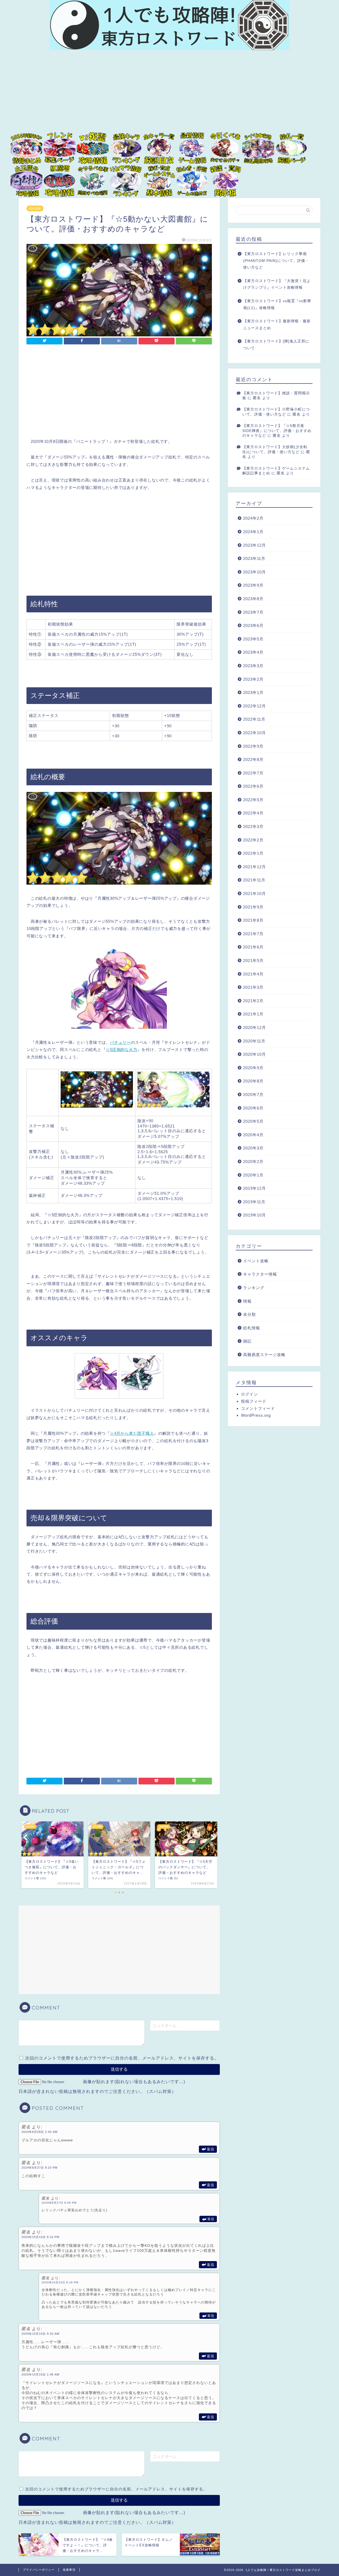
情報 (247, 1301)
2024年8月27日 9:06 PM (59, 2203)
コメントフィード (258, 1408)
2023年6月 (253, 625)
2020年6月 (253, 1108)
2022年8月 (253, 759)
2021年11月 (254, 880)
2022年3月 (253, 826)
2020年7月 (253, 1095)
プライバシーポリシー (39, 2570)
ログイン (249, 1394)
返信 (211, 2149)
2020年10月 (255, 1054)
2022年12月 (255, 706)
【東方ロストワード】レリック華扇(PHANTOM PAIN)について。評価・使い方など (276, 261)
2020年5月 (253, 1121)
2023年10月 (255, 572)
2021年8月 (253, 920)
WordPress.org (256, 1415)
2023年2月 (253, 679)
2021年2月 (253, 1001)
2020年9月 (253, 1068)
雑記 (247, 1341)
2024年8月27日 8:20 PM (39, 2168)
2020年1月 (253, 1175)
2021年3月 (253, 987)
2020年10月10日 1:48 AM (40, 2374)
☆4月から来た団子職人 (132, 1433)
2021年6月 (253, 947)
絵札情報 (35, 208)
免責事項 (69, 2570)
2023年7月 (253, 612)
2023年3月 (253, 666)
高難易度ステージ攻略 (264, 1355)
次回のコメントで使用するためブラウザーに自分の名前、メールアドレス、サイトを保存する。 (122, 2058)
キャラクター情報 (260, 1274)
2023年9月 (253, 585)
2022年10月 (255, 733)
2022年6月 (253, 786)
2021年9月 (253, 907)
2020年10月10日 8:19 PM (60, 2282)
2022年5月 (253, 800)
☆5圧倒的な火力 (121, 1049)
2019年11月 (254, 1202)
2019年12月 (255, 1188)
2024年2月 (253, 518)
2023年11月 (254, 558)
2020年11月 (254, 1041)
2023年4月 (253, 652)
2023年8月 (253, 599)
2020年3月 (253, 1148)
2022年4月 (253, 813)
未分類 (249, 1314)
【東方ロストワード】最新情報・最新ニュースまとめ (277, 325)
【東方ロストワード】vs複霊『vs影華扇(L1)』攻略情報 (277, 304)
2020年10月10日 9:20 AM (40, 2334)
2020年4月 (253, 1135)
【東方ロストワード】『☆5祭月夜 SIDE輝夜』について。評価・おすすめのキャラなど (277, 431)
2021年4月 (253, 974)
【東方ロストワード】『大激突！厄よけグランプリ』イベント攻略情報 (277, 284)
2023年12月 (255, 545)
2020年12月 (255, 1028)
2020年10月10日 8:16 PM (40, 2237)
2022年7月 (253, 773)
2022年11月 (254, 719)
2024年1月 (253, 532)
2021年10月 (255, 893)
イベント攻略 (256, 1261)
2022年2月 (253, 840)
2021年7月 (253, 934)
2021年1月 (253, 1014)
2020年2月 (253, 1162)
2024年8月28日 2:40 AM (39, 2132)
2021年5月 (253, 961)
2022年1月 (253, 853)
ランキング (254, 1288)
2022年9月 (253, 746)
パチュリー (120, 1042)
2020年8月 (253, 1081)
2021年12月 (255, 867)
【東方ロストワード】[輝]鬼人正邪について (276, 345)
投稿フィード (254, 1401)
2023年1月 (253, 692)
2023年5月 (253, 639)
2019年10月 (255, 1215)
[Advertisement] (169, 95)
